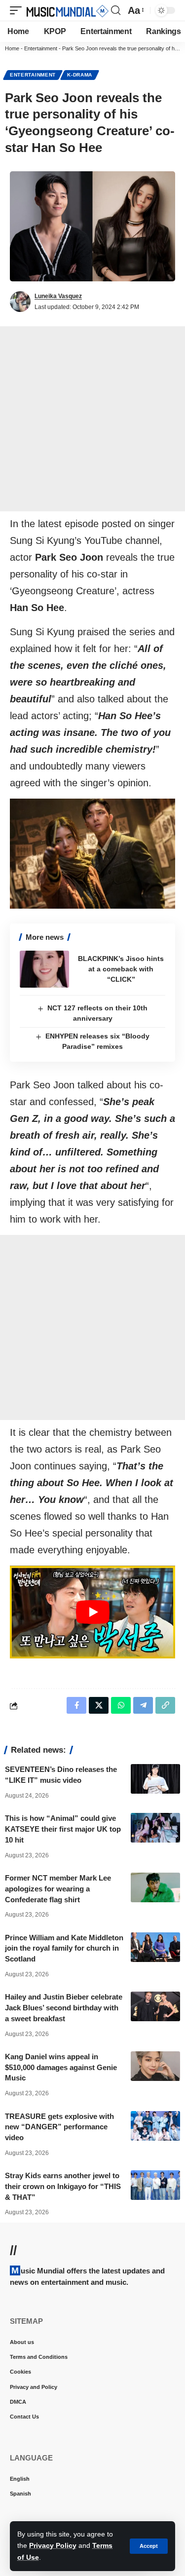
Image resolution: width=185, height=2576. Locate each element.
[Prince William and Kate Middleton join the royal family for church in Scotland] (155, 1947)
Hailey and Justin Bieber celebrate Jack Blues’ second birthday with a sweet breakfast (64, 2008)
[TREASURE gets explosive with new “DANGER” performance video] (155, 2126)
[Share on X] (99, 1705)
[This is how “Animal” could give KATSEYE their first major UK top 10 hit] (155, 1828)
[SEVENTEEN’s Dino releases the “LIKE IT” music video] (155, 1779)
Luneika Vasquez (58, 296)
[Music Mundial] (68, 10)
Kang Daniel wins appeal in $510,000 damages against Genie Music (61, 2067)
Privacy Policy (53, 2545)
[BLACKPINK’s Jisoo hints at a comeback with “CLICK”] (44, 969)
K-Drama (80, 75)
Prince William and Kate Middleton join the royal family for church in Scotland (64, 1948)
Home (12, 48)
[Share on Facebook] (76, 1705)
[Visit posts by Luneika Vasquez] (20, 302)
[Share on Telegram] (143, 1705)
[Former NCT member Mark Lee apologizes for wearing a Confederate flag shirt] (155, 1887)
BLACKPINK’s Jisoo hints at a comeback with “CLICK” (121, 969)
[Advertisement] (92, 419)
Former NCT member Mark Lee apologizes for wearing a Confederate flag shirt (58, 1889)
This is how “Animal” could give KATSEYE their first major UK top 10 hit (63, 1829)
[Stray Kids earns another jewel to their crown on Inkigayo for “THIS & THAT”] (155, 2185)
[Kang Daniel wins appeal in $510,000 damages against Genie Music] (155, 2066)
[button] (149, 2546)
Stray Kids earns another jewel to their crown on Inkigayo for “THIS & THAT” (63, 2186)
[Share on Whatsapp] (121, 1705)
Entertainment (41, 48)
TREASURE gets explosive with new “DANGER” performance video (59, 2127)
